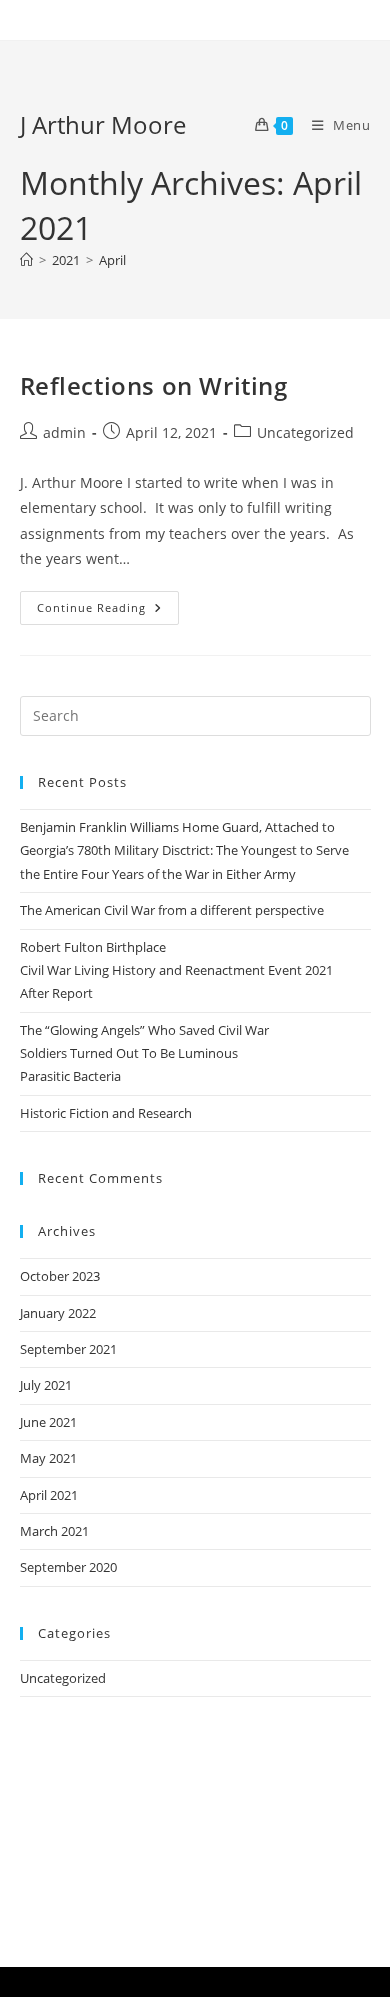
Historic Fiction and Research (106, 1113)
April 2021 (49, 1495)
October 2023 (60, 1276)
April (112, 260)
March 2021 (54, 1531)
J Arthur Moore (103, 124)
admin (64, 432)
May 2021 (48, 1458)
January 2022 (58, 1313)
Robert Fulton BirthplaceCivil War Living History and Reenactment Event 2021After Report (176, 970)
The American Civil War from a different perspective (172, 910)
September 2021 (68, 1349)
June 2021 (48, 1422)
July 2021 (46, 1385)
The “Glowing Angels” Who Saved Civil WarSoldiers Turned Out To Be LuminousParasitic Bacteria (144, 1053)
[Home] (26, 260)
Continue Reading (108, 603)
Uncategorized (305, 432)
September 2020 (68, 1567)
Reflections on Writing (154, 385)
